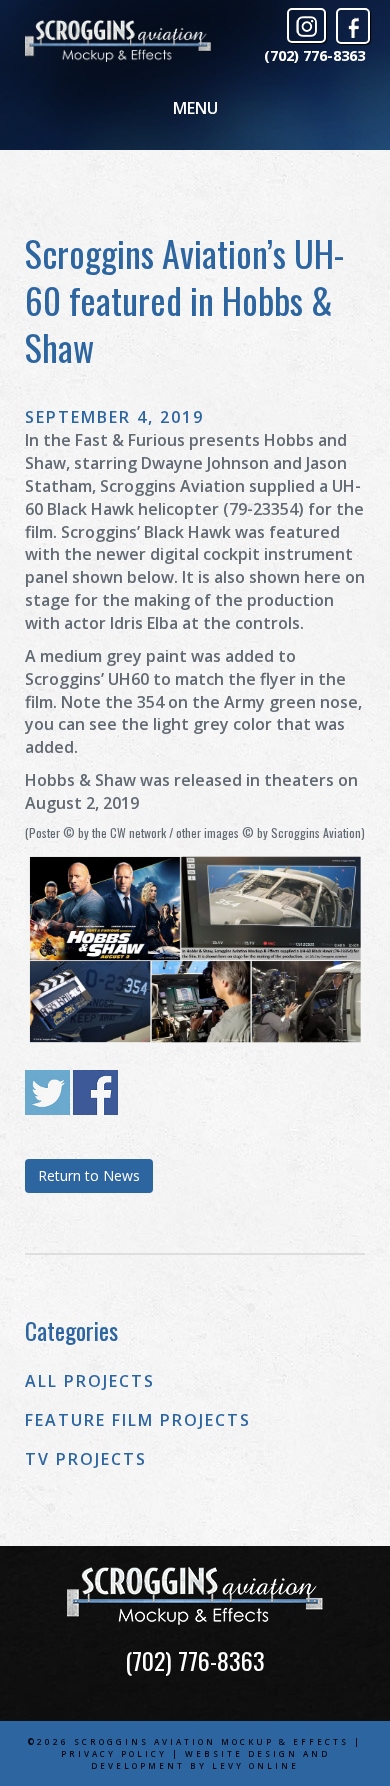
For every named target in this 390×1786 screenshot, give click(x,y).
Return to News (89, 1175)
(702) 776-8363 (314, 55)
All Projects (90, 1381)
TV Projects (86, 1459)
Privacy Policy (114, 1753)
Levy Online (255, 1765)
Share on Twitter (47, 1092)
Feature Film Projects (138, 1420)
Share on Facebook (95, 1092)
